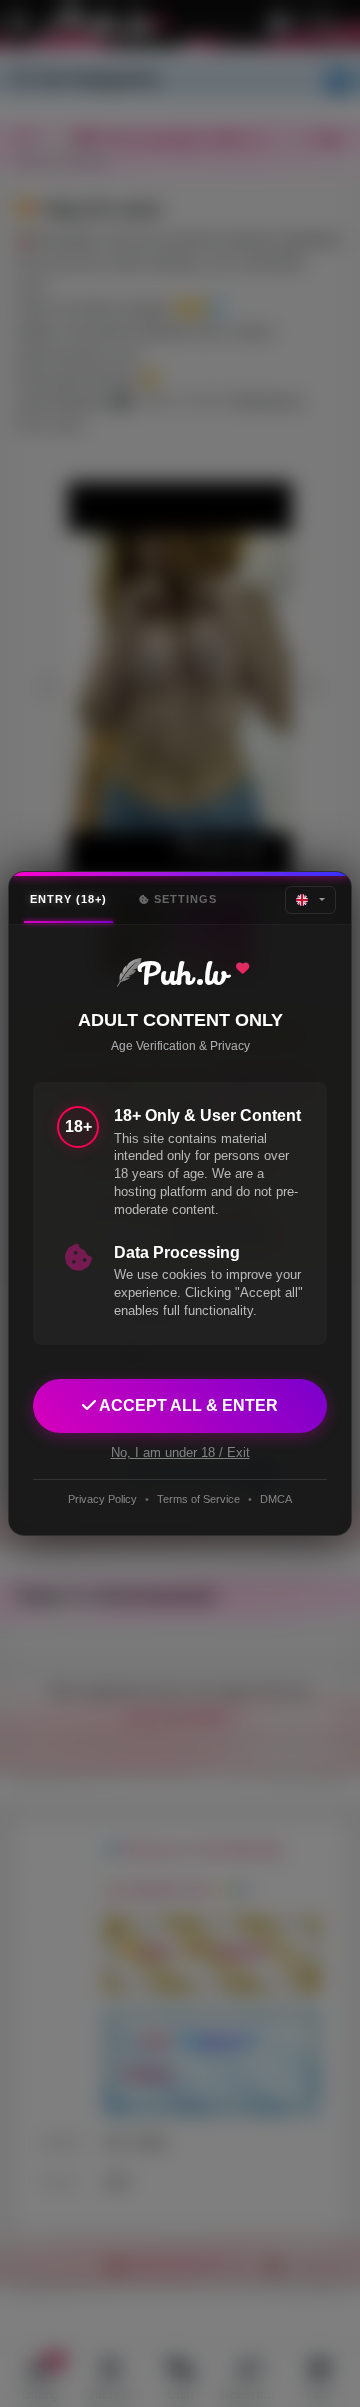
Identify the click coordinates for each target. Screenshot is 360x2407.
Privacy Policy (102, 1499)
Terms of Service (198, 1499)
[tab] (68, 899)
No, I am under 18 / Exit (180, 1452)
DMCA (276, 1499)
